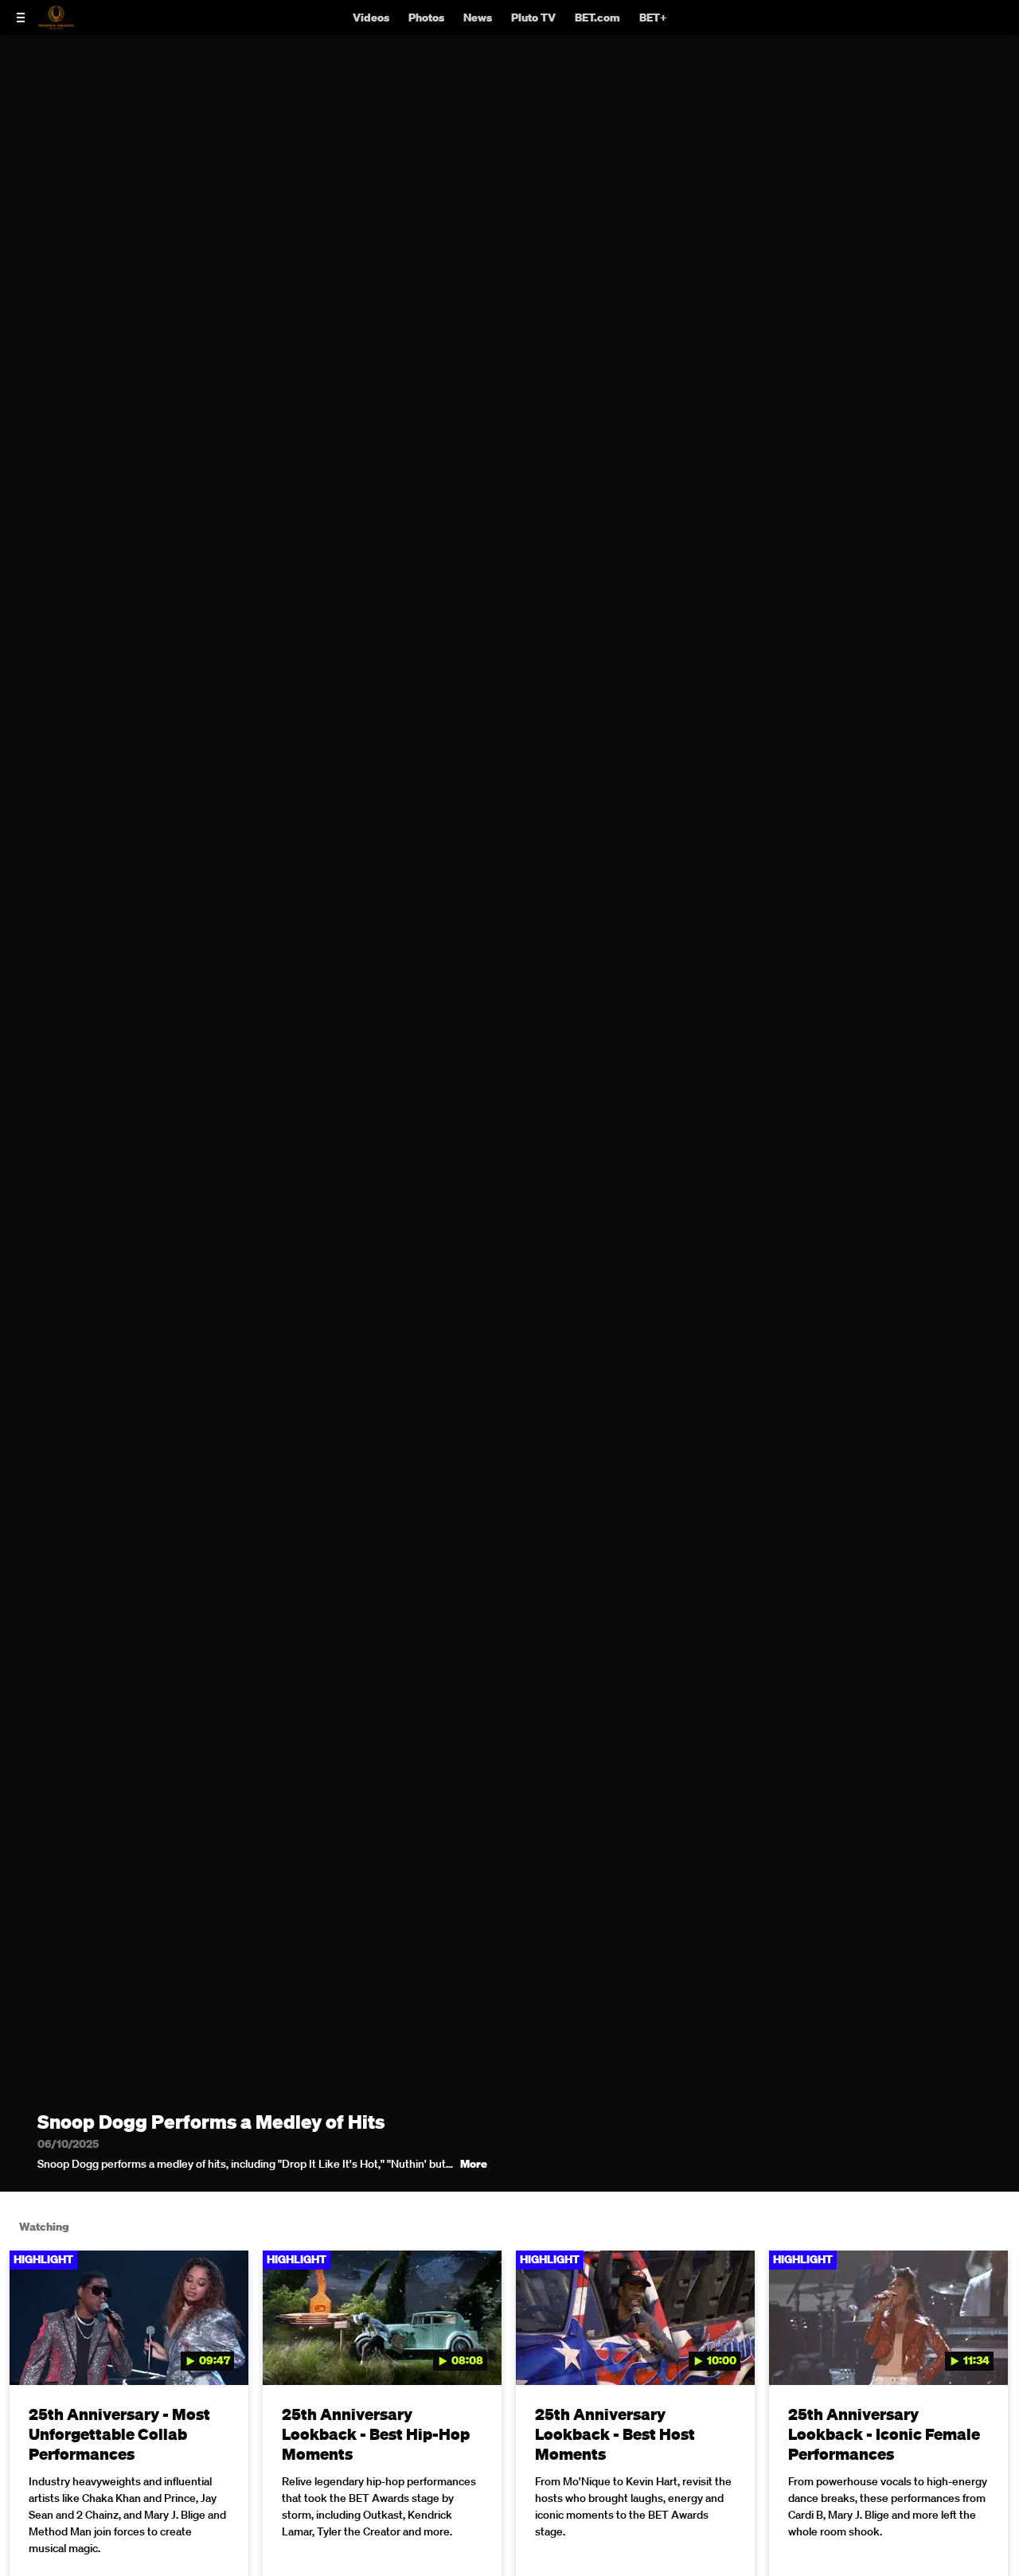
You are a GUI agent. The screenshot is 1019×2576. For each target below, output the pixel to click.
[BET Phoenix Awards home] (56, 25)
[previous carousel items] (28, 2352)
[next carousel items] (991, 2352)
